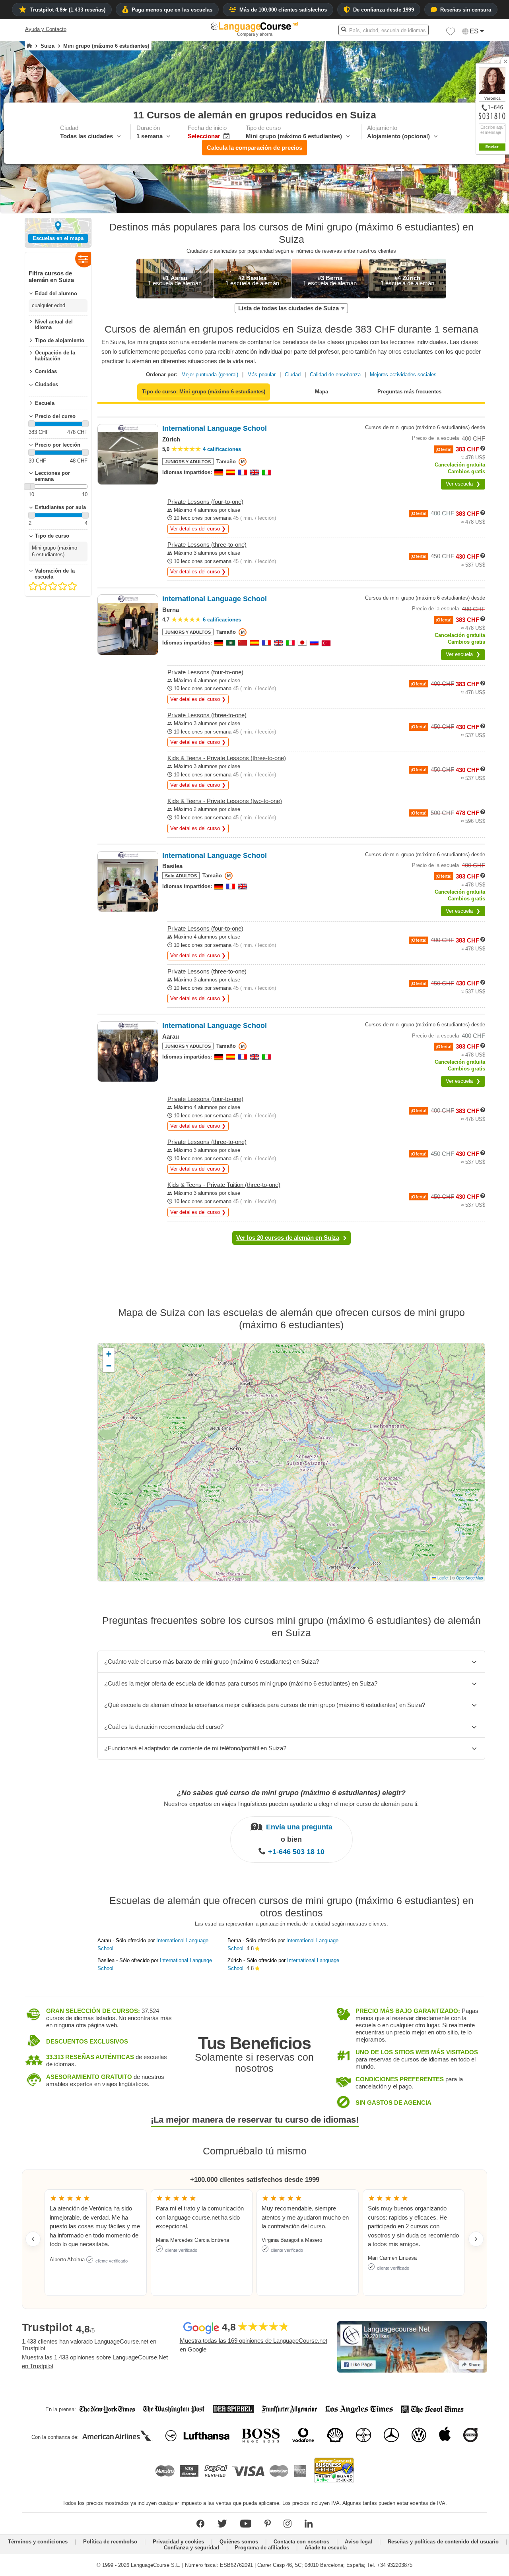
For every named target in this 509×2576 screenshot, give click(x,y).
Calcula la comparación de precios (254, 148)
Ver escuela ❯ (463, 484)
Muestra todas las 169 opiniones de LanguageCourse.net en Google (254, 2345)
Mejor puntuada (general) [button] (210, 374)
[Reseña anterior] (33, 2239)
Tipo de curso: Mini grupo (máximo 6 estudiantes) (204, 392)
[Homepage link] (29, 46)
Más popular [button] (261, 374)
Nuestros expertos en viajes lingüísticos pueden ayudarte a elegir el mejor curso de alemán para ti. (291, 1804)
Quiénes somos (239, 2542)
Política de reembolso (110, 2542)
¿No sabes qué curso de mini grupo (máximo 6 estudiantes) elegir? (291, 1793)
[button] (451, 33)
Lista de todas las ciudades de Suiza (288, 308)
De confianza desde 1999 (384, 10)
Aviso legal (358, 2542)
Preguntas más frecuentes (409, 392)
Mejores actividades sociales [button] (403, 374)
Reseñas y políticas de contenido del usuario (443, 2542)
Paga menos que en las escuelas (172, 10)
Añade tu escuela (326, 2548)
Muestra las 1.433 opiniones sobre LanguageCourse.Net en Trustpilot (95, 2362)
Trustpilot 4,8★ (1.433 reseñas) (68, 10)
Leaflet (442, 1578)
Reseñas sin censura (466, 10)
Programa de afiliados (262, 2548)
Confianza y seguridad (191, 2548)
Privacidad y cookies (178, 2542)
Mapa (322, 392)
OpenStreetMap (469, 1578)
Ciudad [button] (293, 374)
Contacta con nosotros (301, 2542)
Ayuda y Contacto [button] (46, 29)
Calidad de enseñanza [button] (335, 374)
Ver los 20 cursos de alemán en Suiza (288, 1238)
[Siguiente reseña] (476, 2239)
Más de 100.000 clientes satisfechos (283, 10)
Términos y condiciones (38, 2542)
